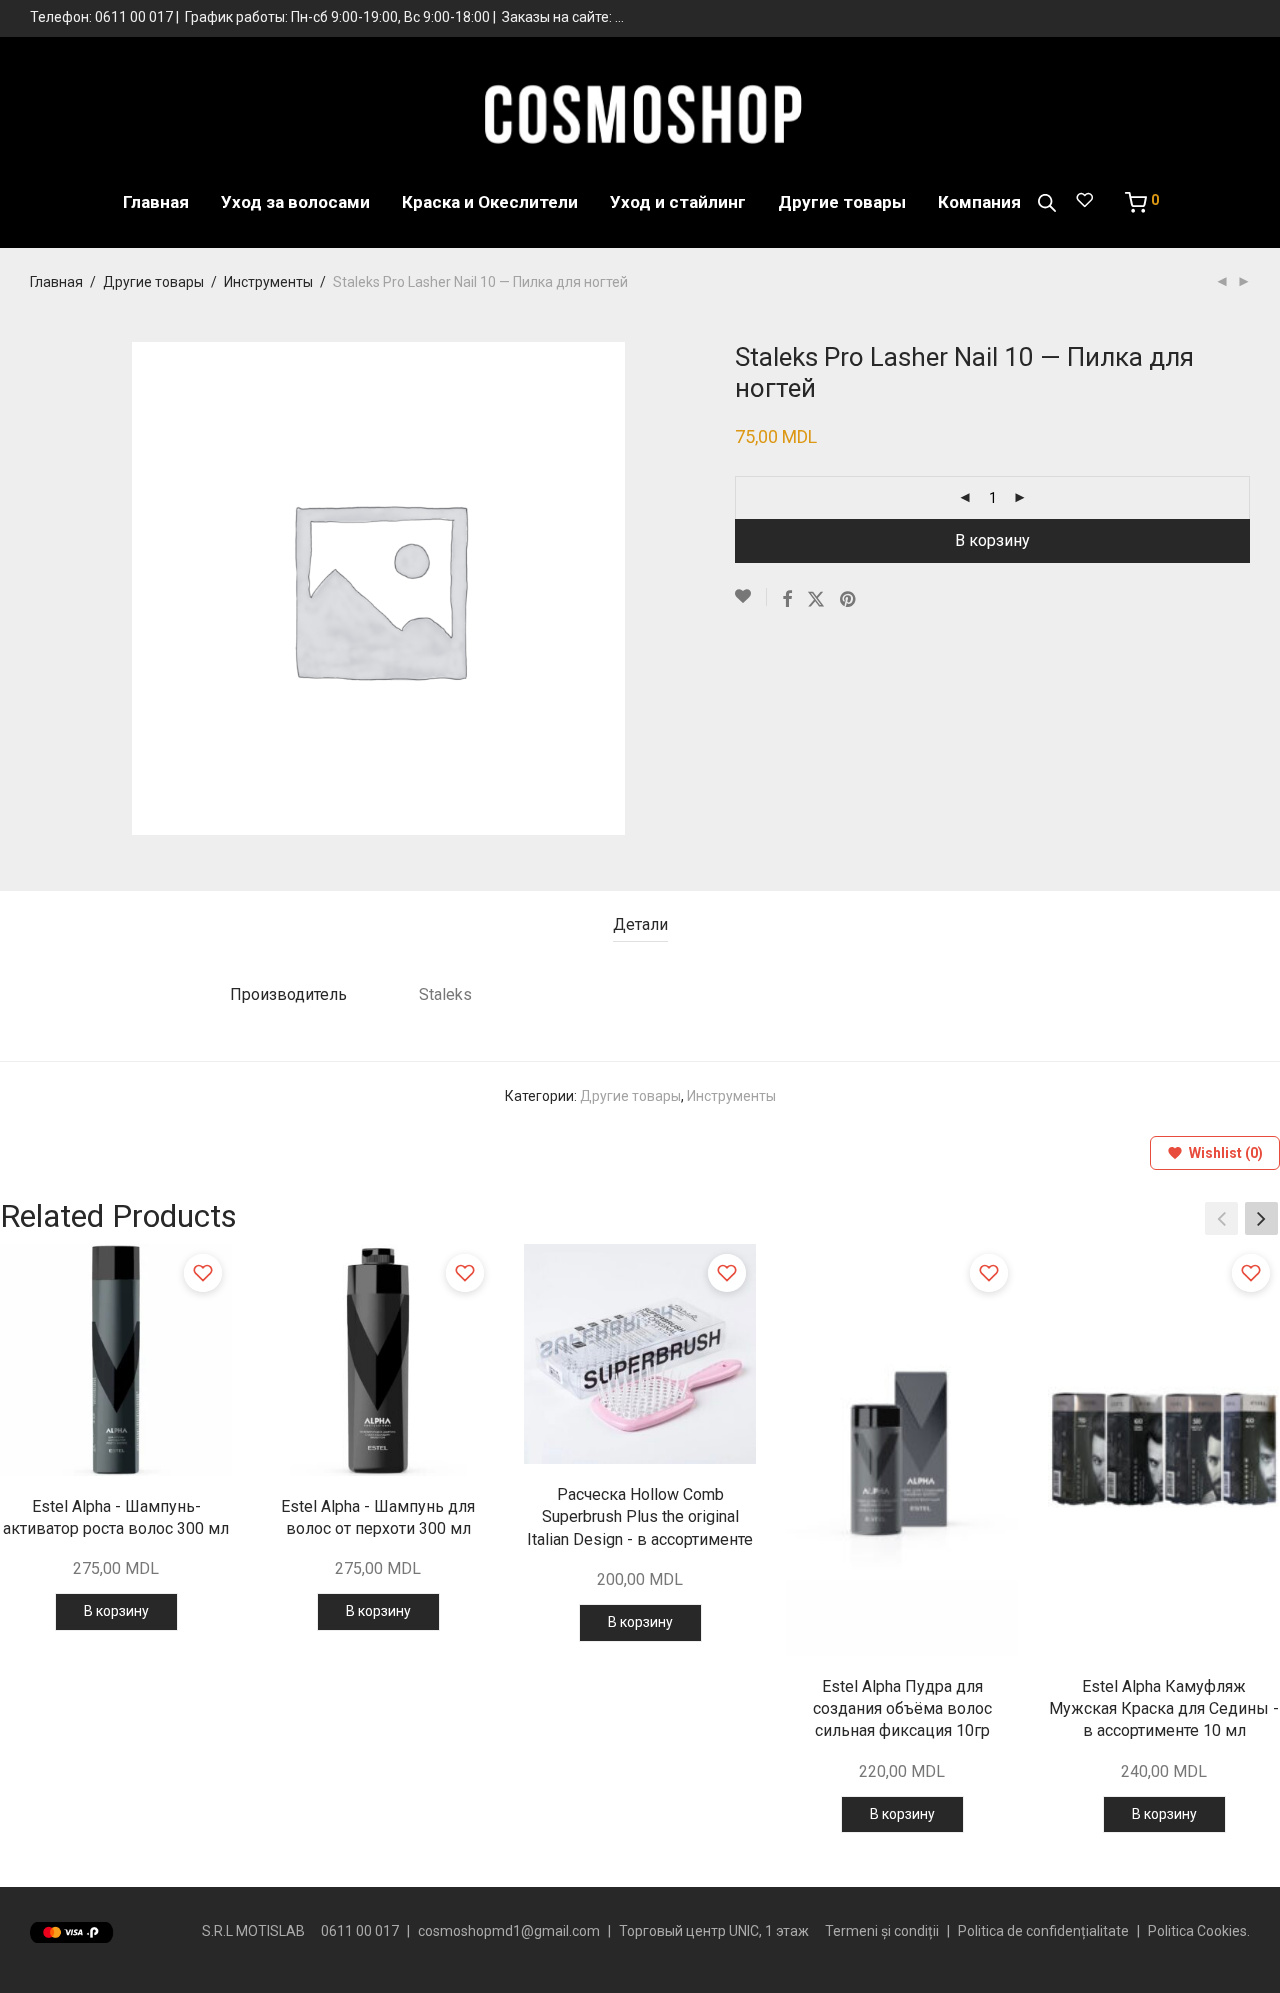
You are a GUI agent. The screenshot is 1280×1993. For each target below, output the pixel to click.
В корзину (992, 540)
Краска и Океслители (490, 202)
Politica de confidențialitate (1043, 1931)
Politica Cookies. (1199, 1931)
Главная (156, 202)
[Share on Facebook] (787, 600)
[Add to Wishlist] (751, 597)
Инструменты (268, 282)
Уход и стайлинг (678, 202)
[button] (1261, 1219)
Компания (979, 202)
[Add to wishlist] (203, 1273)
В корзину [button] (116, 1611)
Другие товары (842, 202)
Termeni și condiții (882, 1931)
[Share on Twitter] (816, 600)
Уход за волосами (295, 202)
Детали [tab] (640, 924)
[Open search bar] (1047, 203)
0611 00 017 (134, 17)
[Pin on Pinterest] (849, 600)
